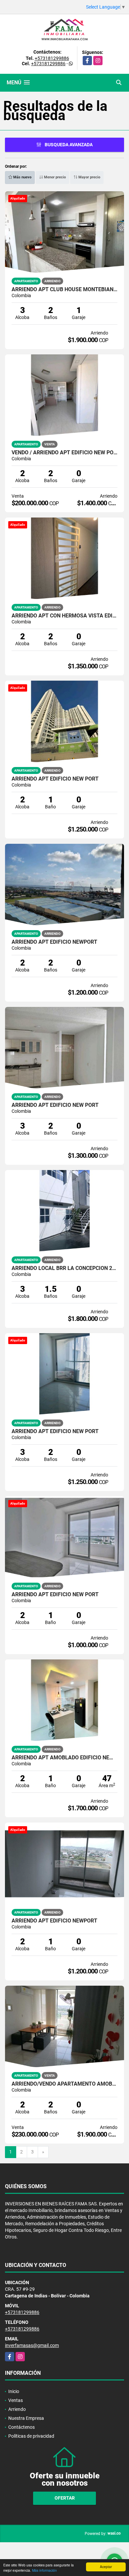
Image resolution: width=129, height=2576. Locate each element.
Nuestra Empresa (26, 2418)
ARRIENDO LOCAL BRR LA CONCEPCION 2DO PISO (64, 1268)
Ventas (16, 2400)
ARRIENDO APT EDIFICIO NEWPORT (54, 942)
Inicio (14, 2391)
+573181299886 (52, 58)
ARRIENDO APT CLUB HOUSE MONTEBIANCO (64, 290)
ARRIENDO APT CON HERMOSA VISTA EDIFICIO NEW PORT (64, 616)
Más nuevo (22, 177)
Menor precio (54, 177)
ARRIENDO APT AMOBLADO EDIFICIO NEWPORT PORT (64, 1758)
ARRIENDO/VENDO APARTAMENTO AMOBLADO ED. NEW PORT (64, 2084)
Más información (44, 2570)
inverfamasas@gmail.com (32, 2345)
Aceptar (106, 2567)
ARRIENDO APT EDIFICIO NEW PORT (55, 779)
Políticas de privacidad (31, 2436)
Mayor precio (89, 177)
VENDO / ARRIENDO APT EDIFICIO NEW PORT (64, 453)
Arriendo (17, 2409)
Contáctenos (21, 2427)
